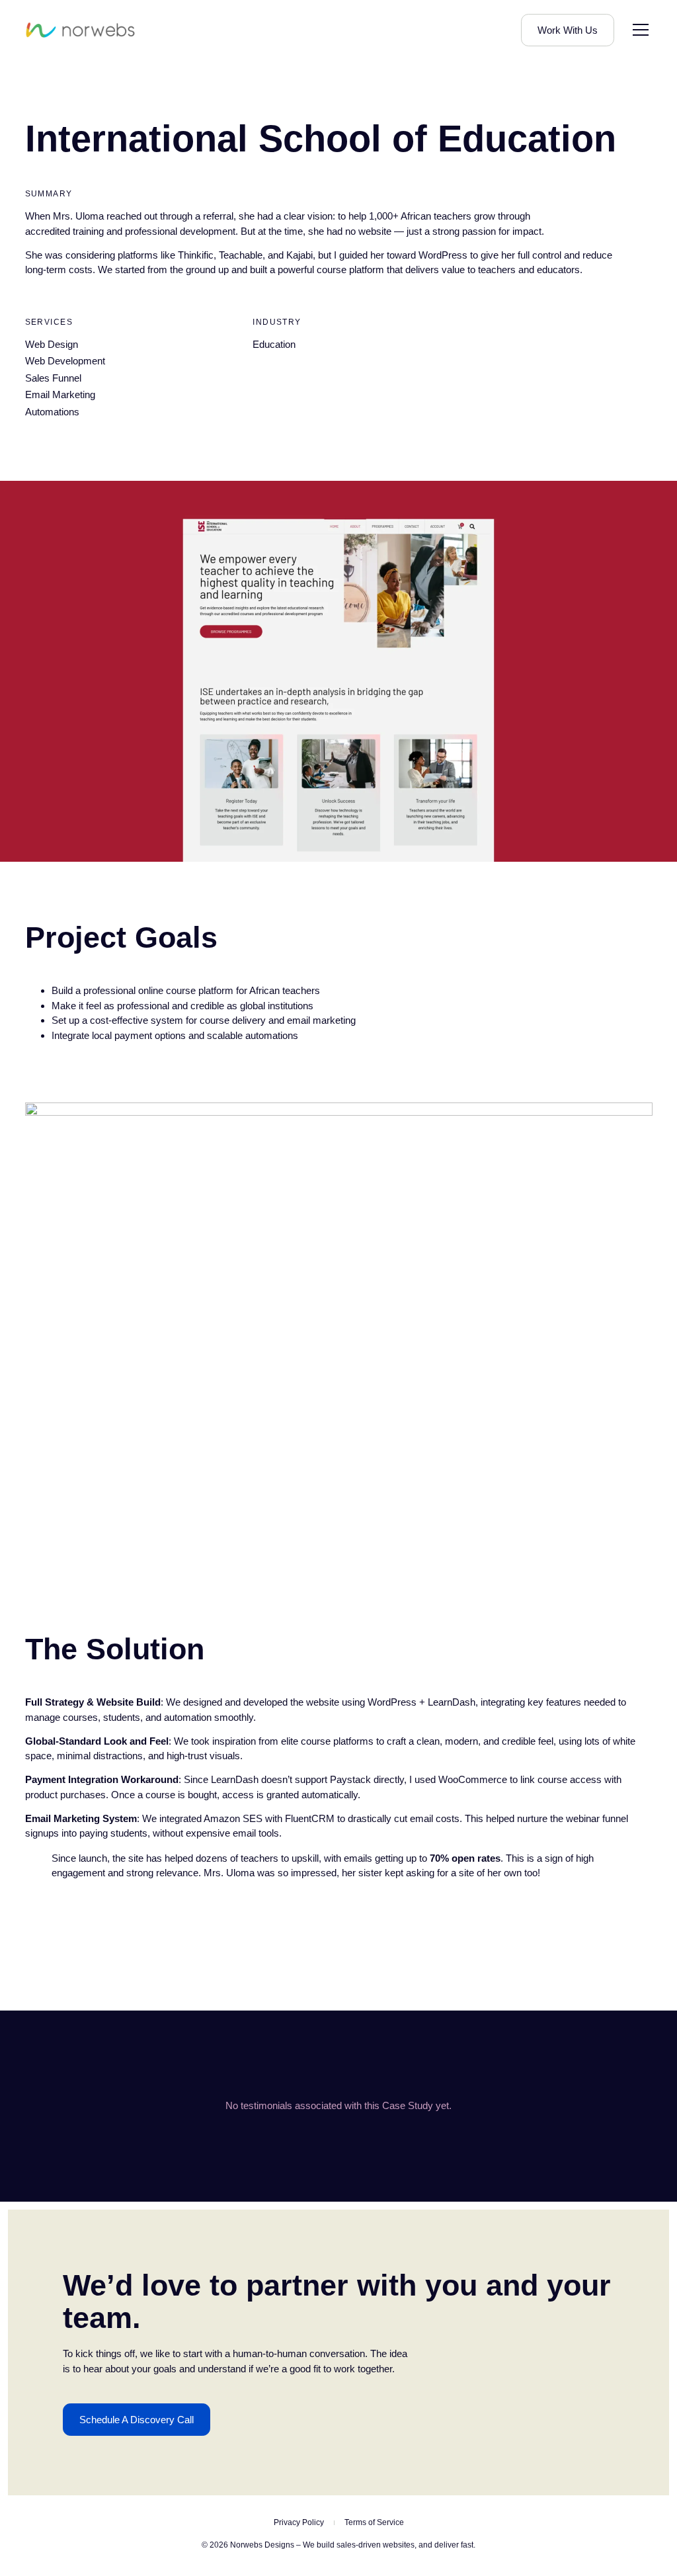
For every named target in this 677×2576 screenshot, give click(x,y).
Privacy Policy (299, 2522)
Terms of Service (374, 2522)
